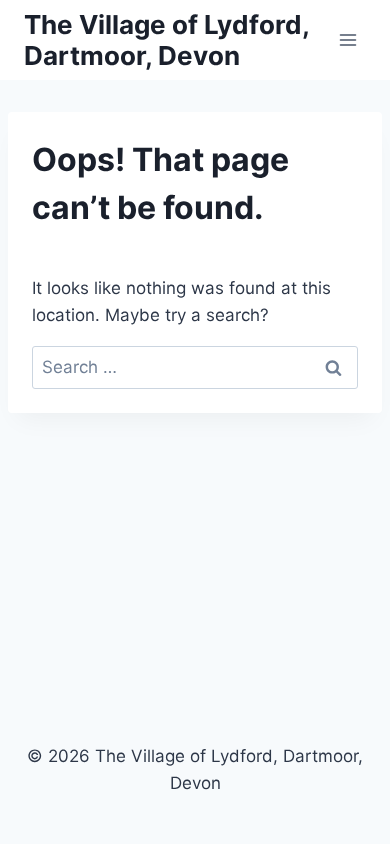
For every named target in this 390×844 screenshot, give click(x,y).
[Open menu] (347, 39)
